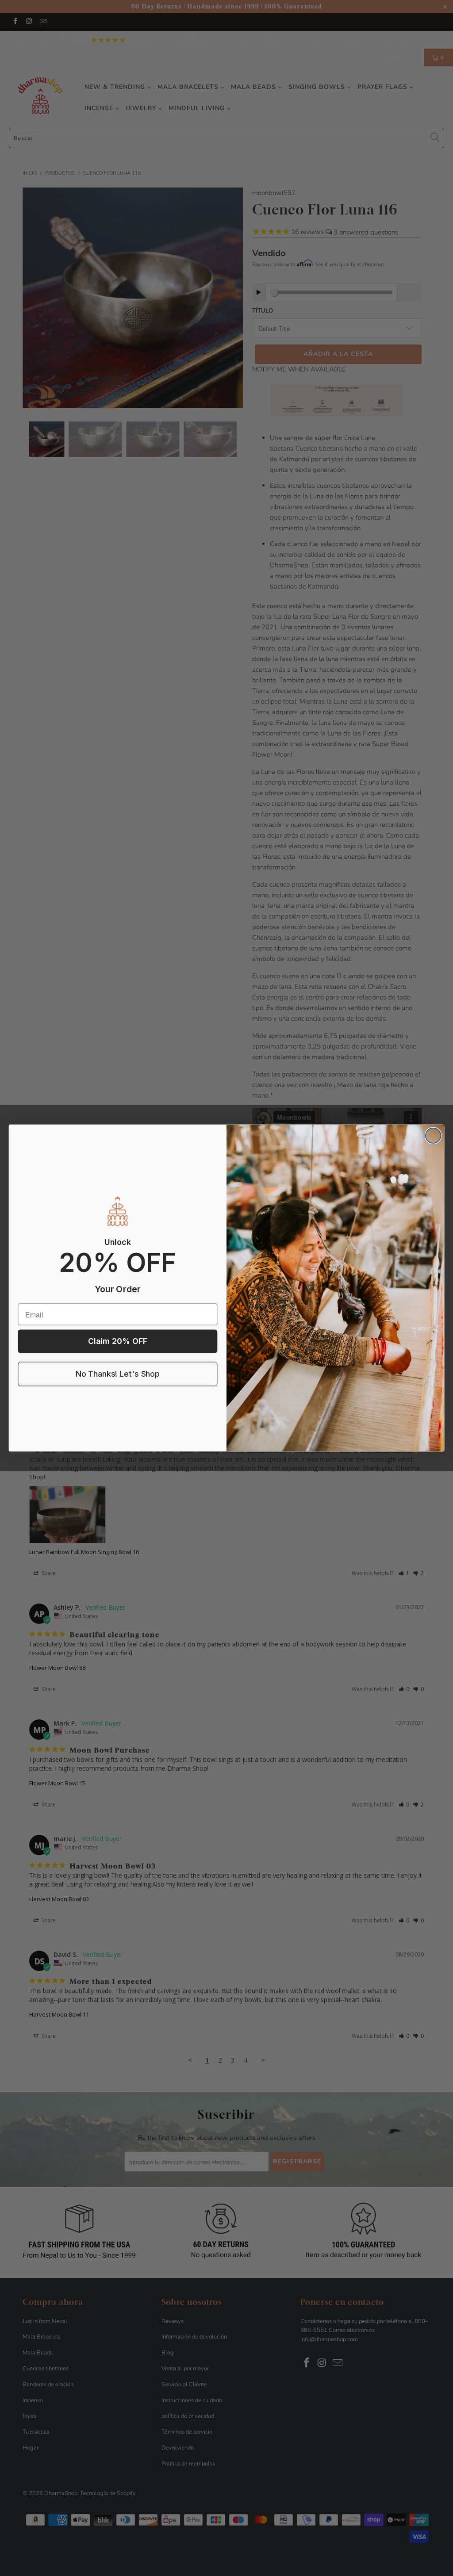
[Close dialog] (433, 1136)
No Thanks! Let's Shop (118, 1374)
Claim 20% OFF (118, 1342)
